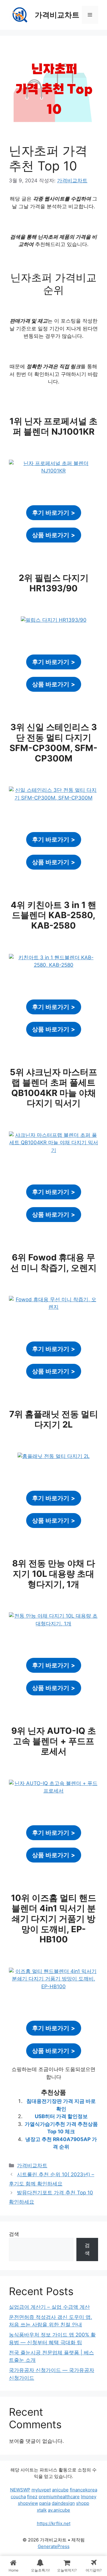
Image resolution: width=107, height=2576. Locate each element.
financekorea (84, 2490)
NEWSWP (20, 2490)
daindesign (63, 2503)
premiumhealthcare (59, 2497)
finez (32, 2497)
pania (45, 2503)
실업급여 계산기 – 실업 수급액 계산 (49, 2307)
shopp (83, 2503)
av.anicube (59, 2510)
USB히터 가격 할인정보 (61, 2116)
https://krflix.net (54, 2523)
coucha (18, 2497)
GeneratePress (54, 2546)
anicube (60, 2490)
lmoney (89, 2497)
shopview (28, 2503)
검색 (14, 2234)
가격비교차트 (57, 15)
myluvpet (41, 2490)
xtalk (42, 2510)
